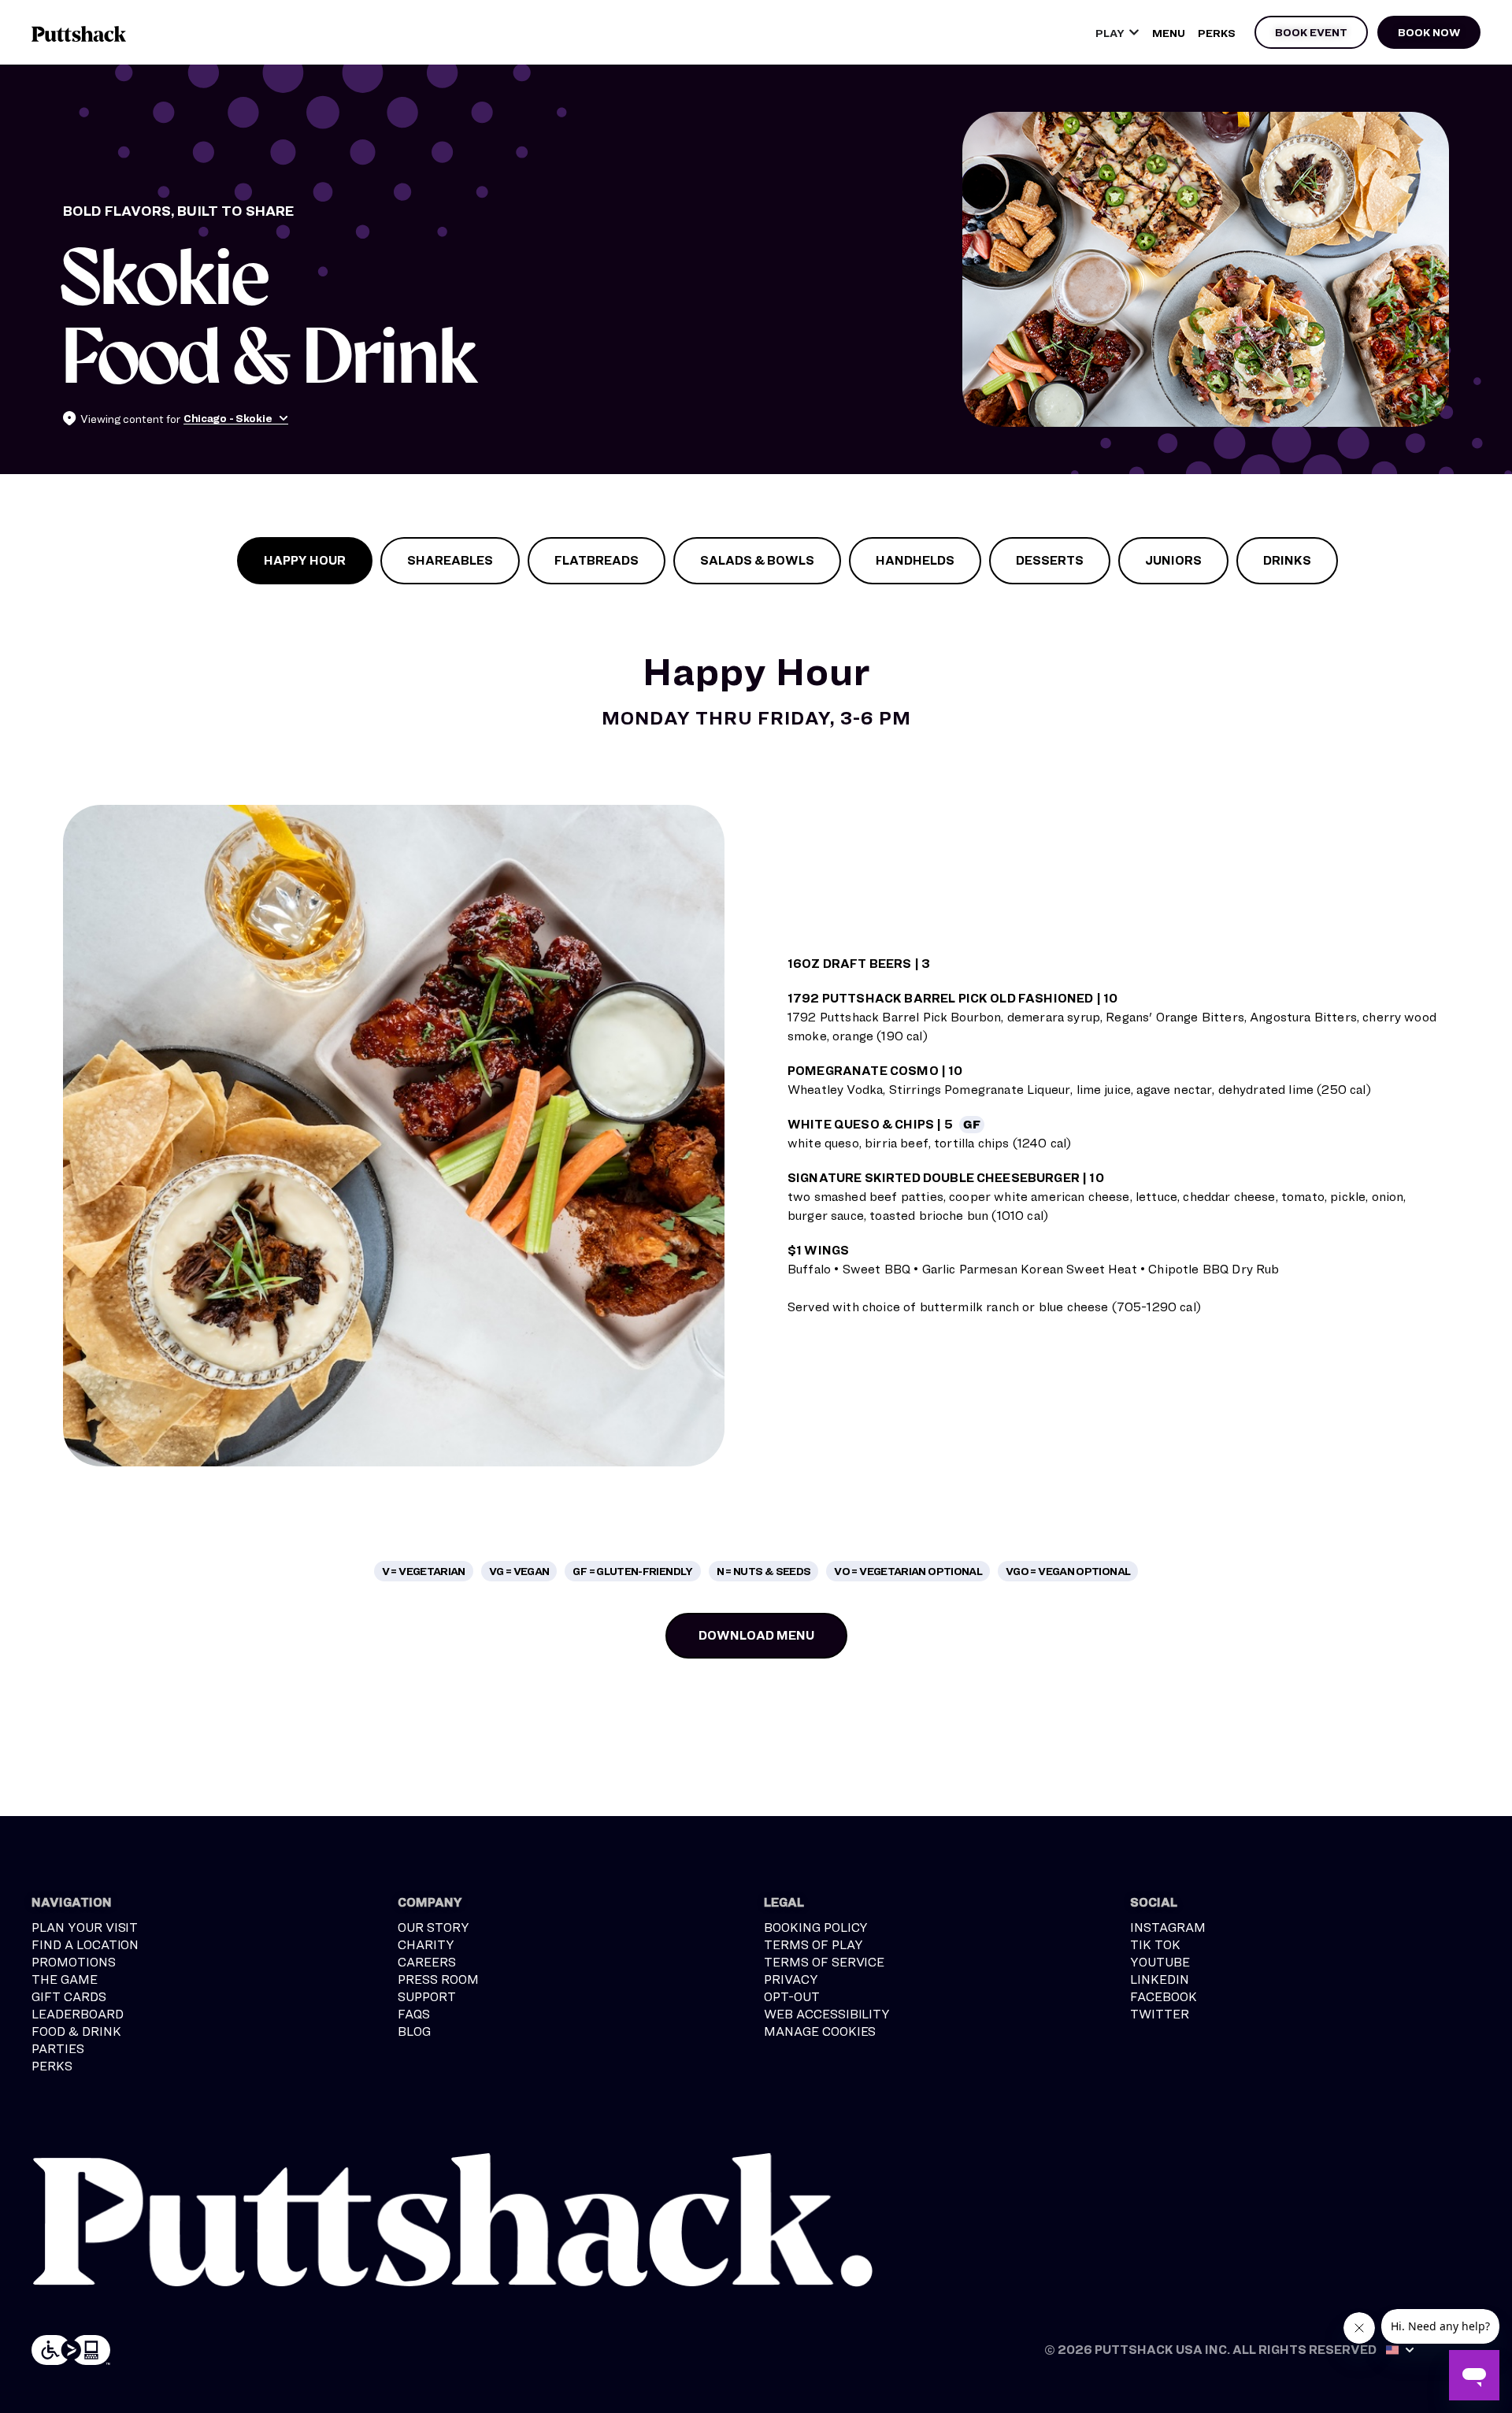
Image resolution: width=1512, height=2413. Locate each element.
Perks (1217, 33)
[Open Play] (1134, 33)
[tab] (305, 561)
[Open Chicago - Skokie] (283, 418)
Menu (1169, 33)
